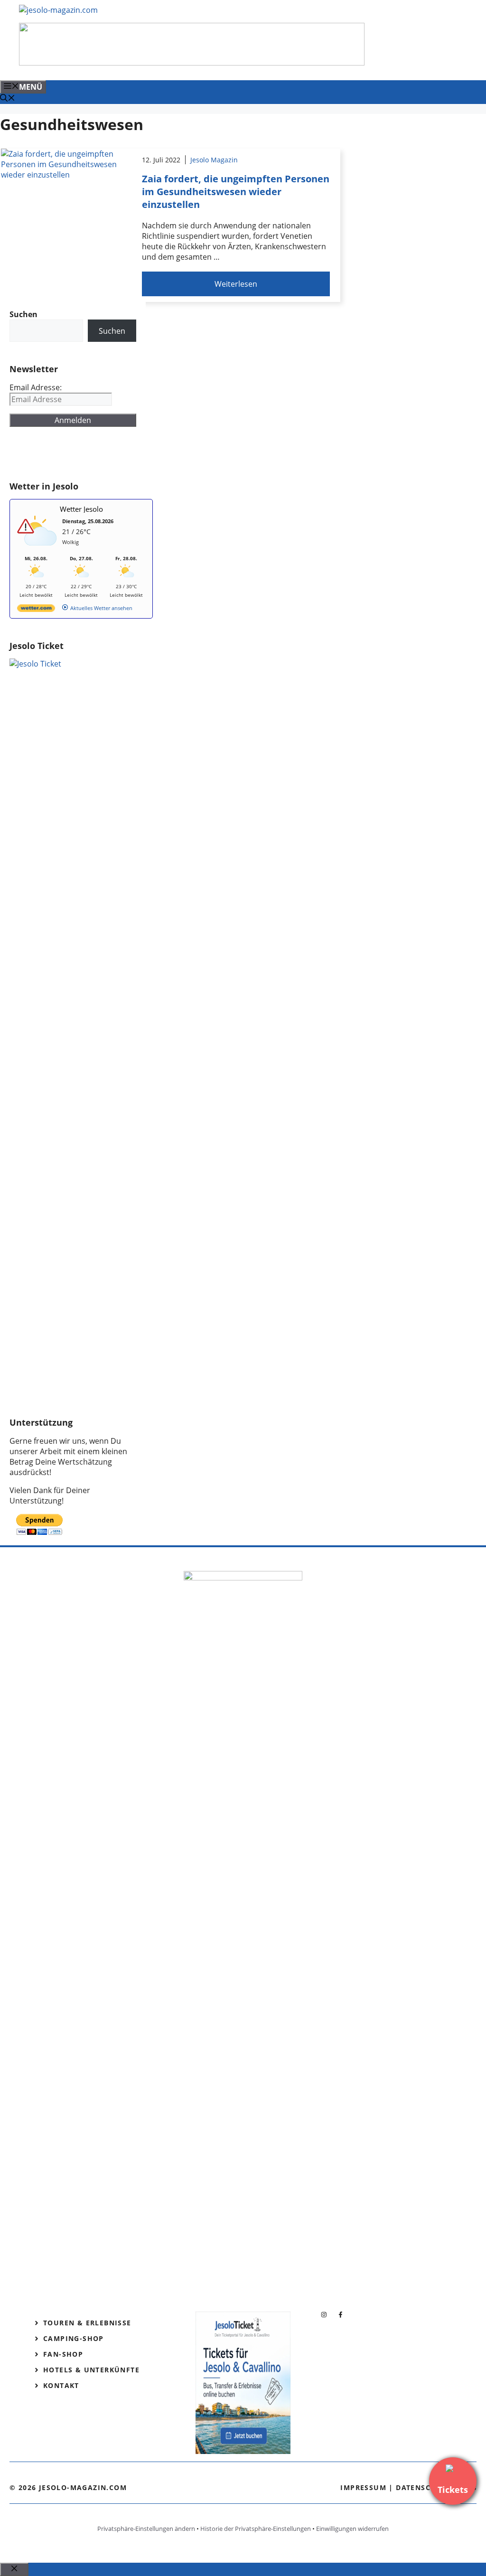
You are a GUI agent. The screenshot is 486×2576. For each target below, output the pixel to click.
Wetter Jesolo (81, 509)
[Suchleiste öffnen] (8, 99)
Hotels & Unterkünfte (91, 2370)
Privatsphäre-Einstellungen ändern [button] (146, 2529)
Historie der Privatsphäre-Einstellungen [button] (256, 2529)
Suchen (112, 331)
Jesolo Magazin (214, 160)
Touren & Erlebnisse (87, 2323)
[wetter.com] (36, 610)
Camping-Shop (74, 2338)
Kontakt (61, 2385)
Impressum (363, 2487)
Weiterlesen (236, 284)
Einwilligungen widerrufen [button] (352, 2529)
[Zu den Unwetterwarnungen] (38, 550)
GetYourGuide (79, 454)
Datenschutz (423, 2487)
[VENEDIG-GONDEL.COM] (192, 63)
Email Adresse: (36, 387)
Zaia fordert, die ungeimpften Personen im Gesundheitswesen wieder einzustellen (236, 192)
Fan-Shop (63, 2354)
